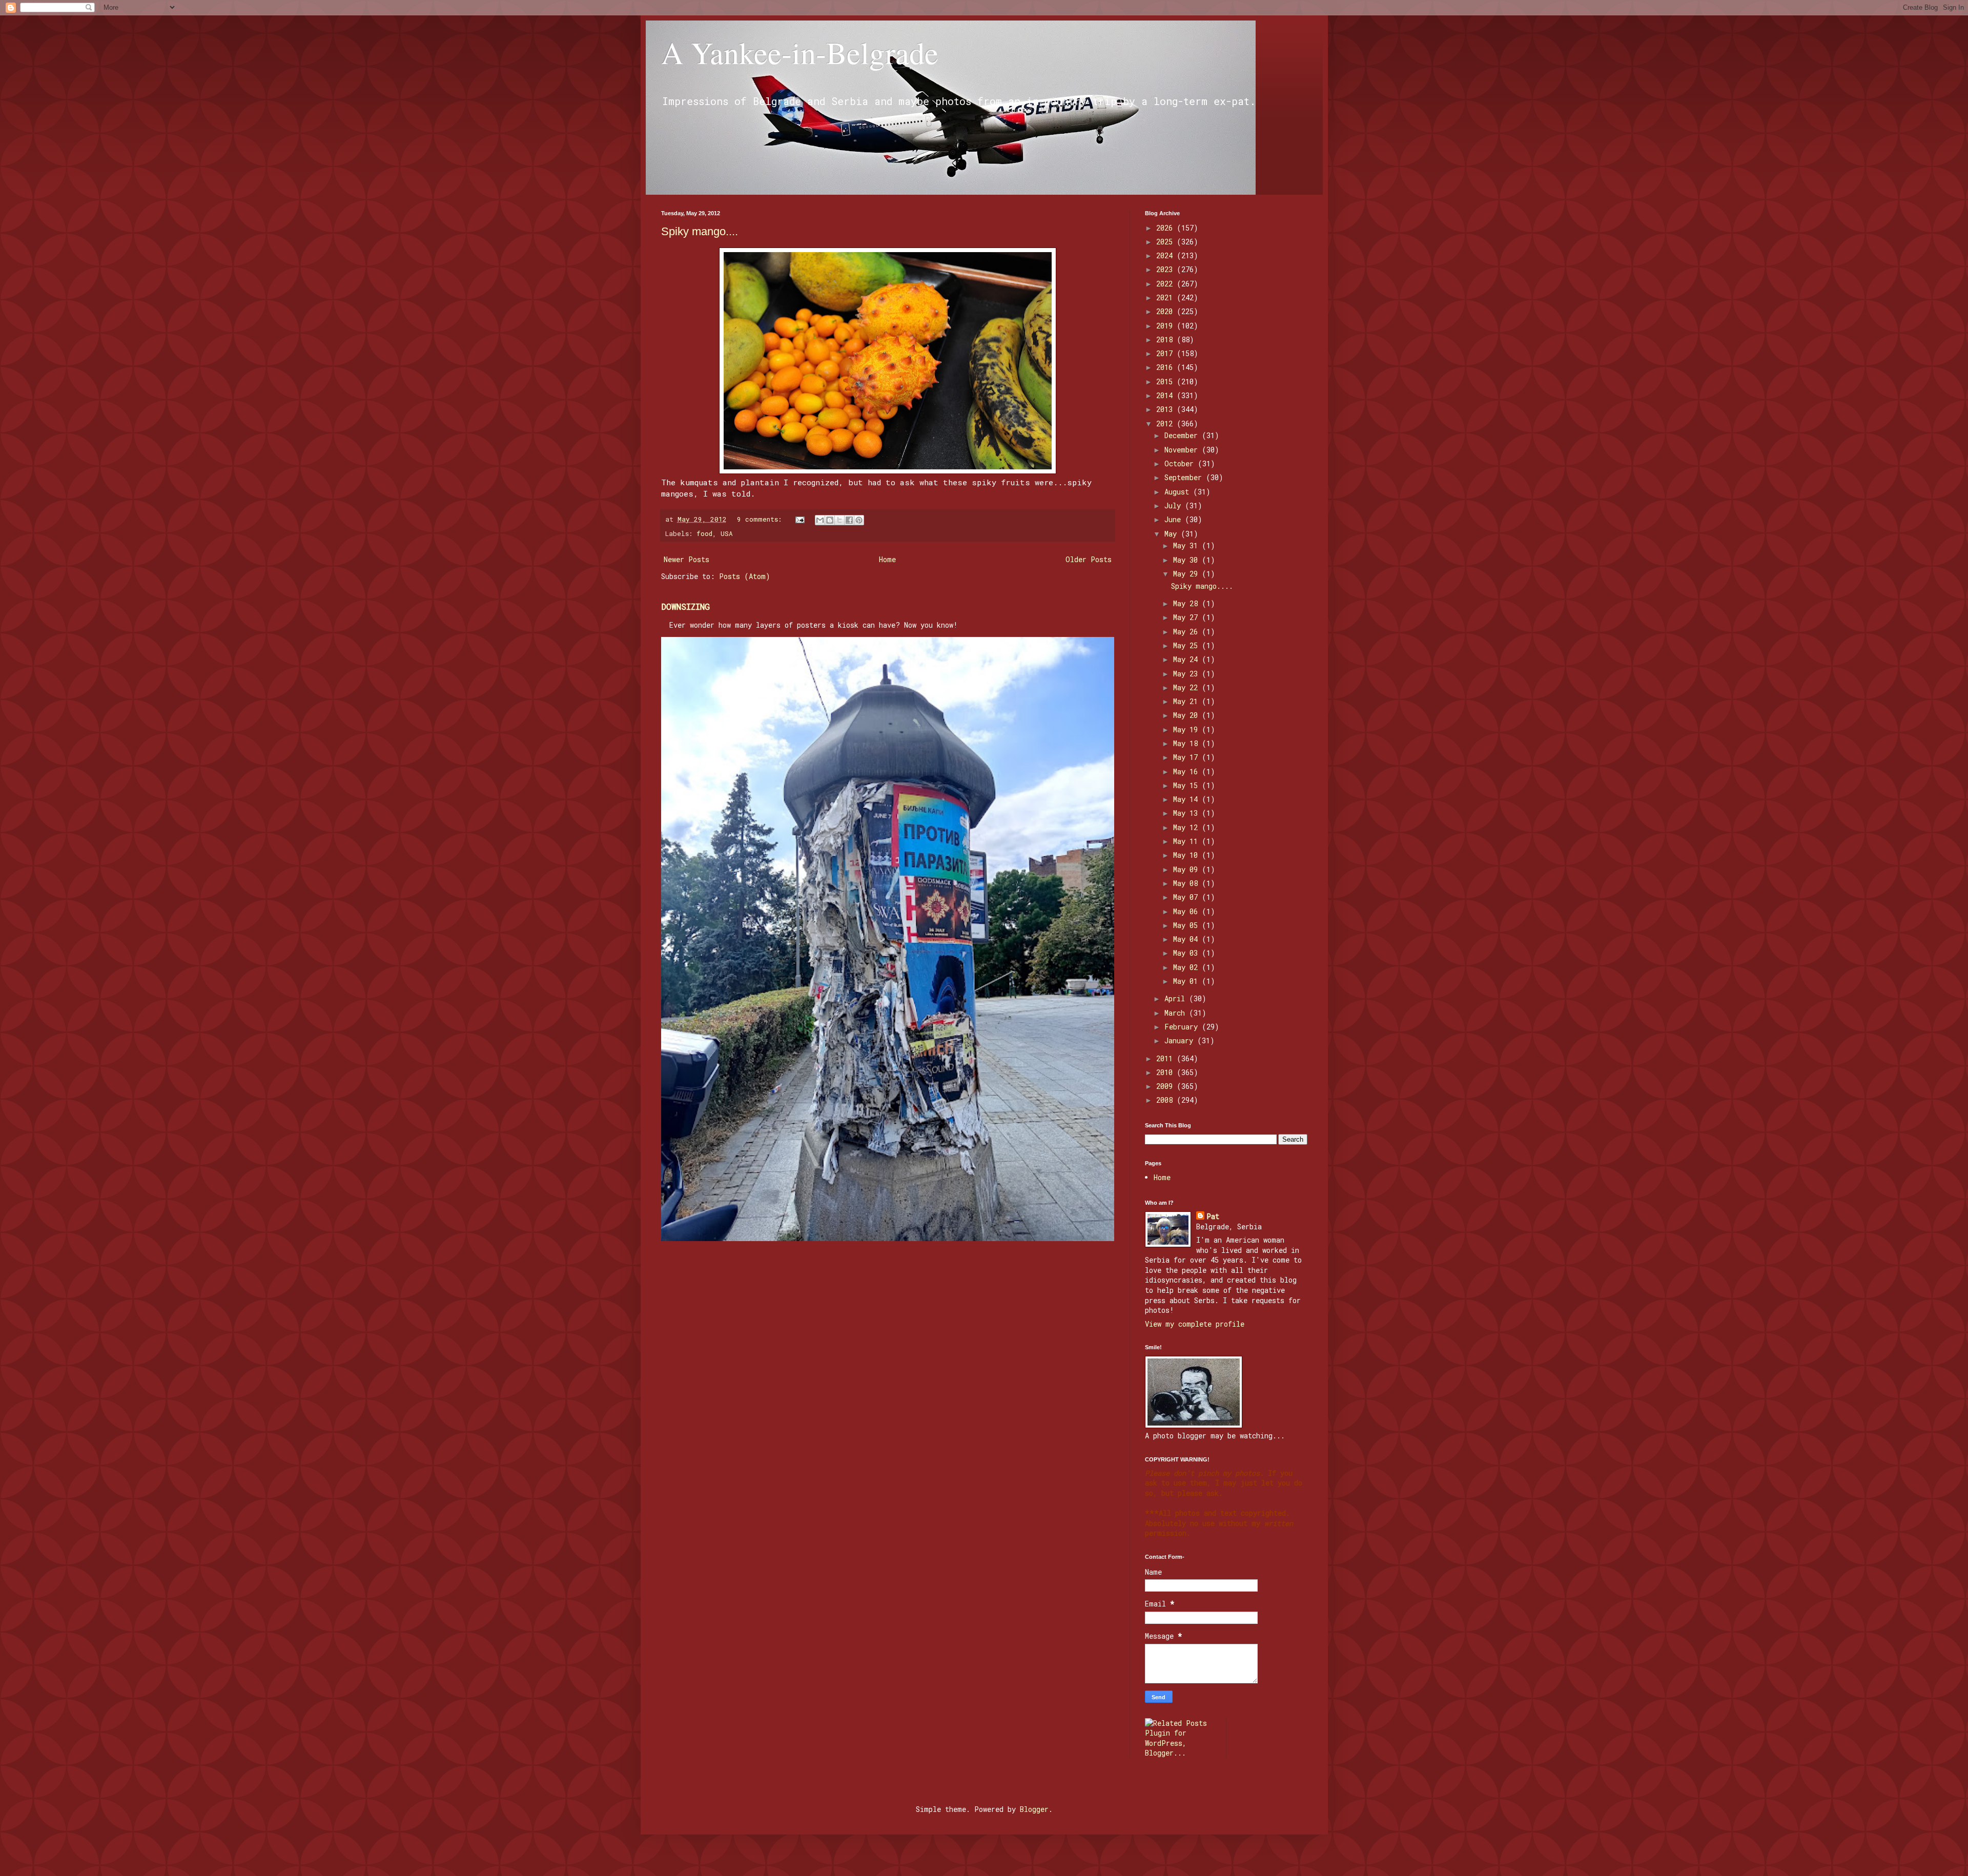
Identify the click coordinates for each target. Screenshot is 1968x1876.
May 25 (1187, 645)
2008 (1166, 1100)
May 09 (1187, 869)
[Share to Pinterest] (859, 520)
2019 (1166, 326)
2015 (1166, 382)
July (1175, 506)
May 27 (1187, 617)
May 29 (1187, 574)
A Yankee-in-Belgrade (800, 52)
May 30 (1187, 560)
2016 (1166, 367)
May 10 (1187, 855)
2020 (1166, 311)
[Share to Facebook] (849, 520)
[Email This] (820, 520)
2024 (1166, 255)
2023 (1166, 269)
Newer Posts (686, 559)
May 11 (1187, 841)
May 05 (1187, 925)
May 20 (1187, 715)
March (1177, 1013)
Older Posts (1089, 559)
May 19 (1187, 729)
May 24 (1187, 659)
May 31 (1187, 545)
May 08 (1187, 883)
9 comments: (761, 519)
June (1175, 519)
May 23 (1187, 674)
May (1173, 534)
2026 (1166, 228)
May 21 (1187, 701)
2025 (1166, 242)
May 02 (1187, 967)
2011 (1166, 1058)
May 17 (1187, 757)
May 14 (1187, 799)
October (1181, 463)
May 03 (1187, 953)
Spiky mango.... (700, 231)
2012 (1166, 424)
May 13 (1187, 813)
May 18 (1187, 743)
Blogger (1034, 1809)
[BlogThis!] (830, 520)
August (1179, 492)
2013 (1166, 409)
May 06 (1187, 911)
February (1183, 1027)
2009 (1166, 1086)
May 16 (1187, 771)
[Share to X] (839, 520)
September (1185, 477)
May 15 (1187, 785)
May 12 (1187, 827)
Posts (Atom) (745, 576)
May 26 (1187, 632)
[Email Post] (801, 519)
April (1177, 998)
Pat (1213, 1216)
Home (887, 559)
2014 (1166, 395)
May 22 (1187, 687)
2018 (1166, 339)
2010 (1166, 1072)
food (704, 533)
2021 (1166, 297)
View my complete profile (1195, 1324)
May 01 (1187, 981)
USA (727, 533)
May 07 (1187, 897)
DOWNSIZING (685, 606)
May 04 (1187, 939)
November (1183, 450)
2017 (1166, 353)
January (1181, 1040)
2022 (1166, 284)
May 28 (1187, 603)
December (1183, 435)
